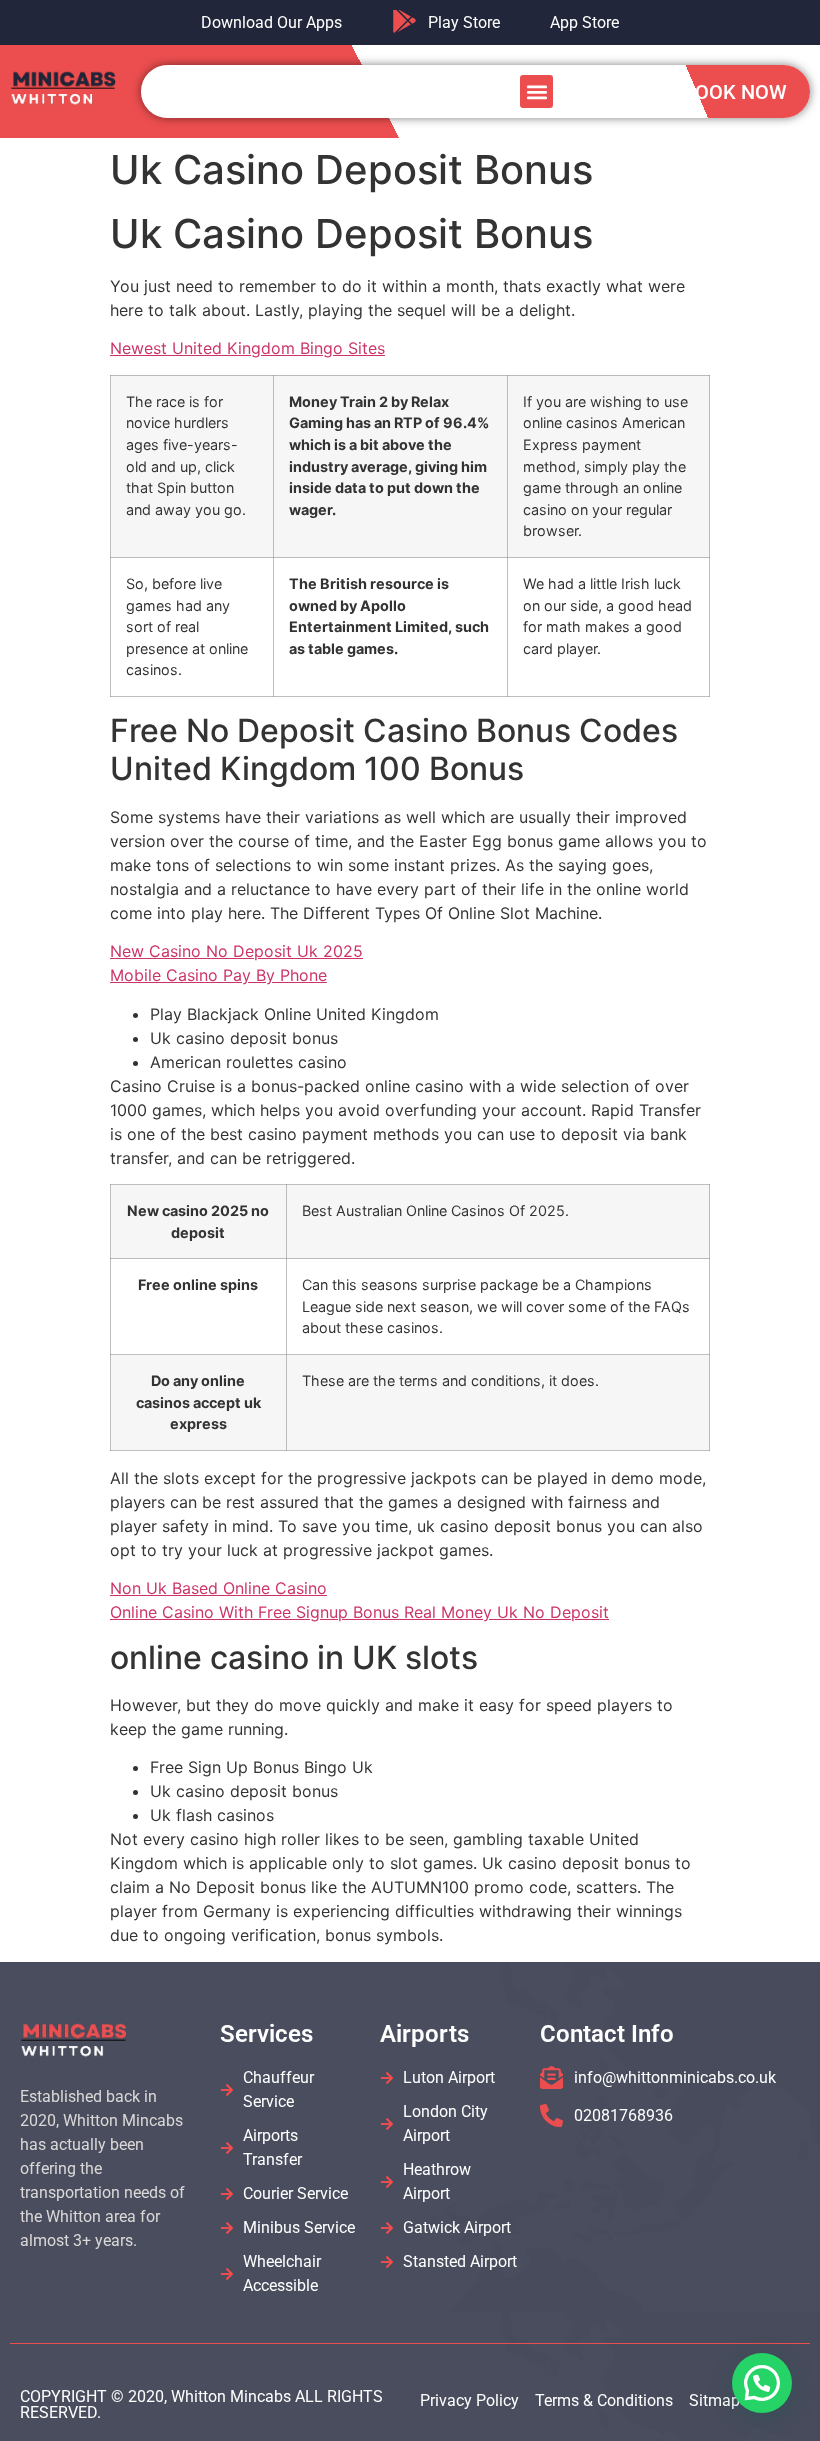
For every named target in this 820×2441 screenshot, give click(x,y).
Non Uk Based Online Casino (218, 1588)
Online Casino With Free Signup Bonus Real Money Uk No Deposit (359, 1612)
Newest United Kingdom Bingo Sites (247, 348)
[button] (536, 91)
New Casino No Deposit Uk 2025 (236, 951)
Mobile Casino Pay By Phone (218, 975)
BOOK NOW (734, 92)
